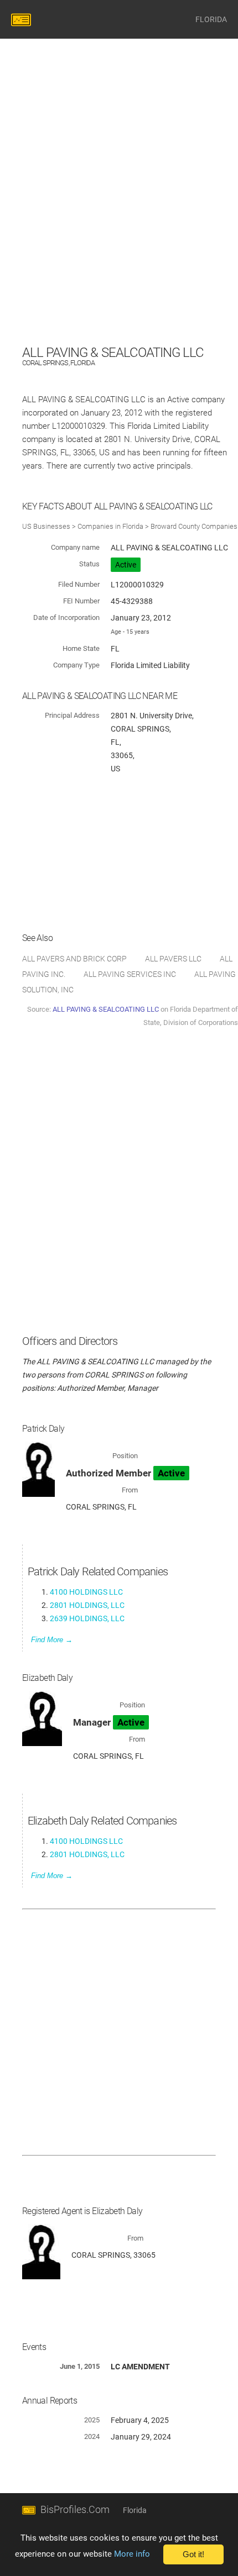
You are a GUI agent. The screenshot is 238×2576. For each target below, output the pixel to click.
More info (132, 2554)
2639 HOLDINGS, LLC (87, 1618)
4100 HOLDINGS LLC (86, 1592)
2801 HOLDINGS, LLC (87, 1605)
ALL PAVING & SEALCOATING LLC (106, 1009)
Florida (135, 2510)
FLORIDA (211, 19)
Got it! (193, 2554)
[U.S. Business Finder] (23, 19)
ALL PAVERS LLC (173, 959)
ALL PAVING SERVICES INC (130, 974)
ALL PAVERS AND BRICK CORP (74, 959)
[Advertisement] (119, 223)
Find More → (52, 1640)
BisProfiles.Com (75, 2509)
